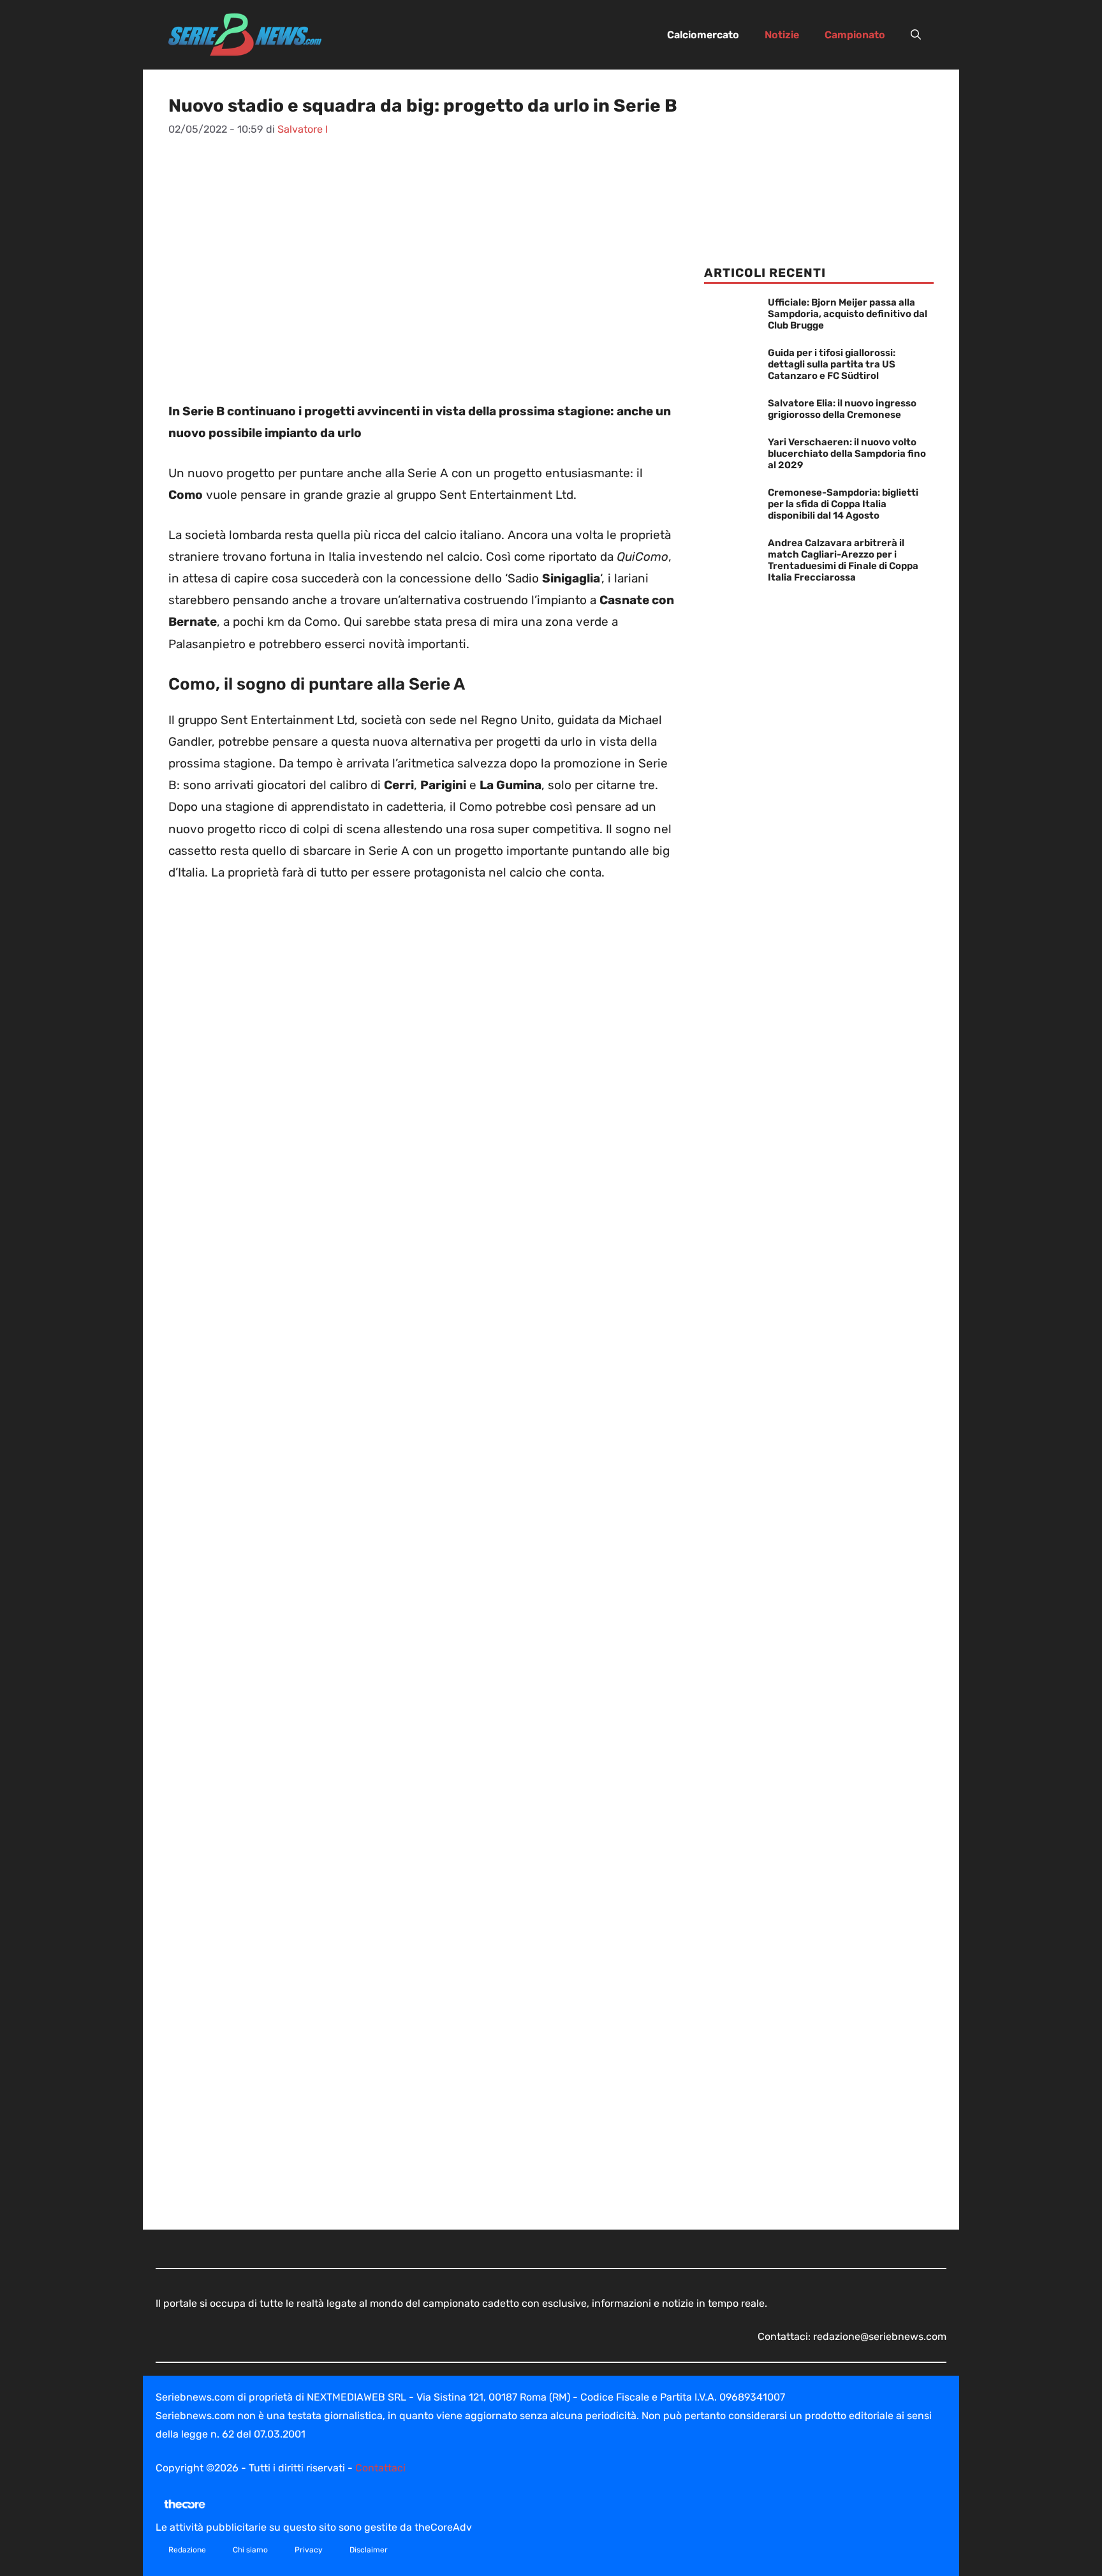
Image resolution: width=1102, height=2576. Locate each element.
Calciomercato (703, 35)
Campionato (855, 35)
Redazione (187, 2550)
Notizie (782, 35)
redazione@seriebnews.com (880, 2336)
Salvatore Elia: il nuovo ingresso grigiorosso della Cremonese (842, 409)
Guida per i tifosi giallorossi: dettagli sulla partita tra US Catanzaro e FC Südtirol (832, 364)
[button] (916, 35)
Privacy (309, 2550)
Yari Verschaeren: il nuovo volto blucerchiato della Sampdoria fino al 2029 (847, 454)
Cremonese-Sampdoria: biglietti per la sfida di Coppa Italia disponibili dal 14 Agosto (843, 504)
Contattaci (380, 2468)
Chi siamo (250, 2550)
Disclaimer (369, 2550)
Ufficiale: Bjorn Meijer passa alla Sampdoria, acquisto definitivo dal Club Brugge (848, 314)
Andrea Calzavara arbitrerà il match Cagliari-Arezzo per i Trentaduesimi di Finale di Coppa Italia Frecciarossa (843, 560)
